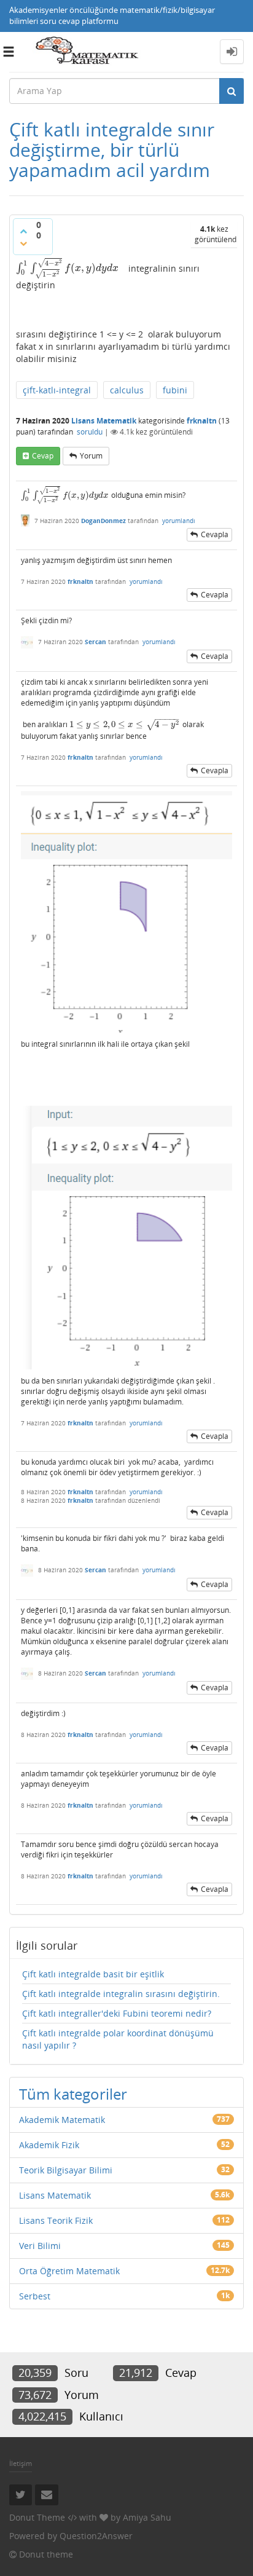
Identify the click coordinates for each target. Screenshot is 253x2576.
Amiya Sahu (147, 2517)
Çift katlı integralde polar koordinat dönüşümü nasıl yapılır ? (118, 2039)
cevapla (215, 534)
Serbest (35, 2296)
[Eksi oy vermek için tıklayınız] (23, 243)
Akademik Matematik (62, 2120)
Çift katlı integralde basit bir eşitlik (93, 1974)
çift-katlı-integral (57, 390)
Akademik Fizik (49, 2145)
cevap (43, 456)
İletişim (21, 2463)
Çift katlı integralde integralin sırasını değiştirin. (121, 1994)
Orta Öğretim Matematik (69, 2271)
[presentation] (67, 268)
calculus (127, 390)
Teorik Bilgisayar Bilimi (66, 2170)
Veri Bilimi (40, 2246)
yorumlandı (179, 521)
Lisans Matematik (104, 421)
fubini (175, 390)
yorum (91, 456)
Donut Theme (37, 2517)
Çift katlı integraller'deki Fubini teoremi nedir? (117, 2013)
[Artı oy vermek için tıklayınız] (23, 231)
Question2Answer (96, 2536)
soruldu (90, 432)
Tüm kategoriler (73, 2094)
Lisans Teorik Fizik (56, 2220)
